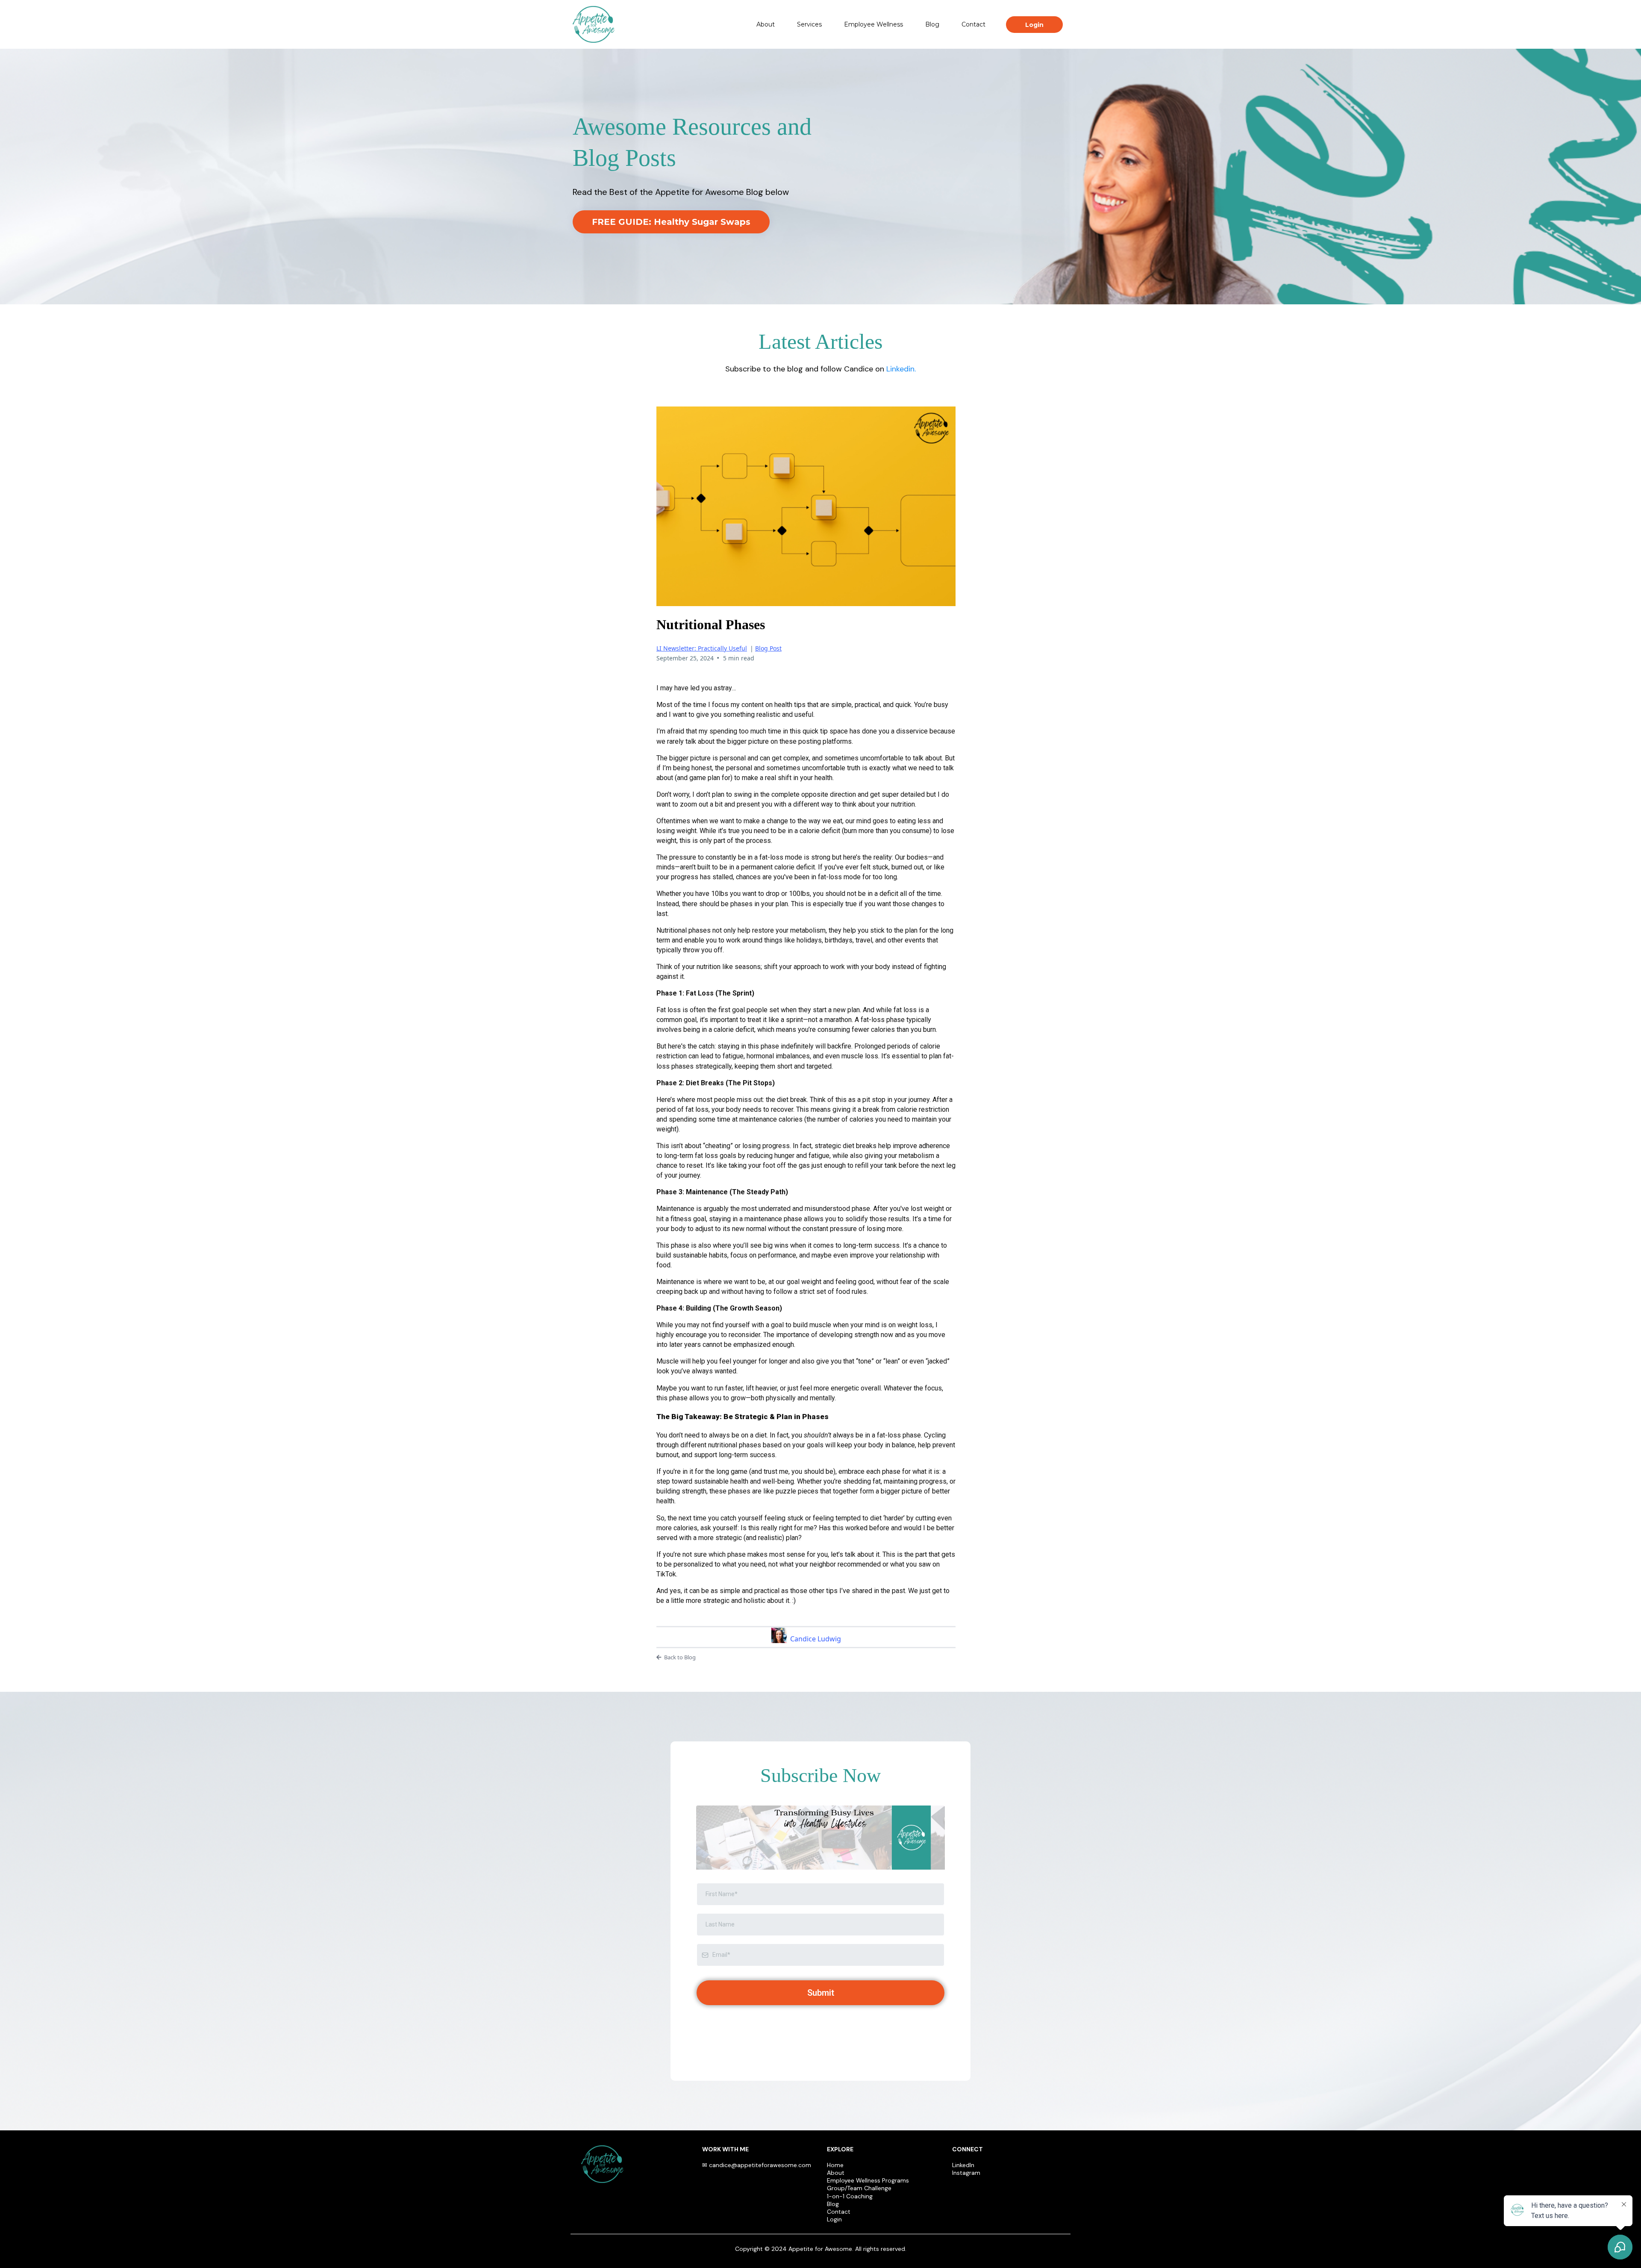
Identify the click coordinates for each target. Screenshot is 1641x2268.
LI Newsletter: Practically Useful (702, 648)
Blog (932, 24)
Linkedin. (901, 369)
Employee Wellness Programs (868, 2180)
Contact (973, 24)
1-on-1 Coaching (850, 2196)
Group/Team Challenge (859, 2188)
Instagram (966, 2173)
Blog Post (768, 648)
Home (835, 2165)
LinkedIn (963, 2165)
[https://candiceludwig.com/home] (594, 24)
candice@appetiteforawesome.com (760, 2165)
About (766, 24)
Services (809, 24)
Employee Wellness (873, 24)
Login (834, 2219)
